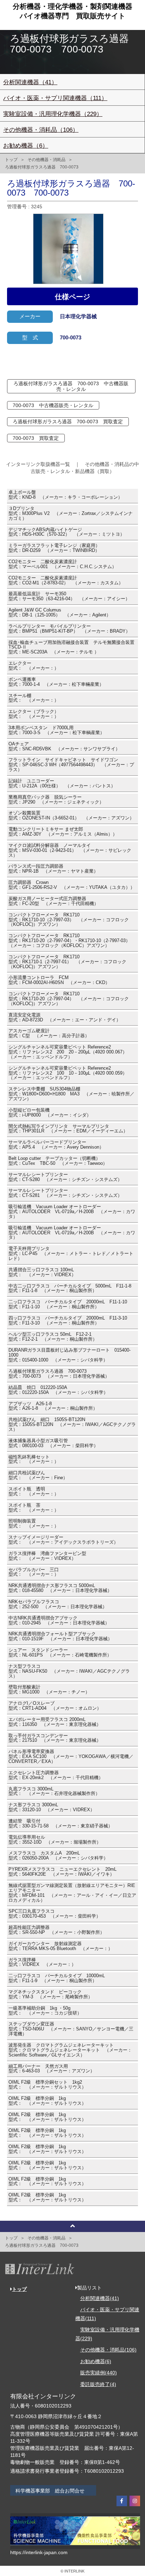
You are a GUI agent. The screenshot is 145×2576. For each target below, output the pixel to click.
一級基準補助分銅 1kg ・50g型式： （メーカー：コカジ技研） (45, 2011)
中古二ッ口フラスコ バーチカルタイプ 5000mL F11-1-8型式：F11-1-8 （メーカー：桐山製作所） (70, 1289)
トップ (11, 160)
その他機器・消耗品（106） (41, 130)
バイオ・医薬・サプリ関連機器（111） (55, 98)
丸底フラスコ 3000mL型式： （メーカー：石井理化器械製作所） (54, 1791)
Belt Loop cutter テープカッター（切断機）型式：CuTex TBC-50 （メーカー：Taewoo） (58, 1161)
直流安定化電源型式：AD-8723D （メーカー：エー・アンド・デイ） (65, 1018)
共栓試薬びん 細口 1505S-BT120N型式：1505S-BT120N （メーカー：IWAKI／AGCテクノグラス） (72, 1425)
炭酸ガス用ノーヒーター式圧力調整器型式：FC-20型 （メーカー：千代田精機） (53, 901)
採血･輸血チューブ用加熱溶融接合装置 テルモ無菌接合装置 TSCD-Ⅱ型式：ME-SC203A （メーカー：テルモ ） (71, 647)
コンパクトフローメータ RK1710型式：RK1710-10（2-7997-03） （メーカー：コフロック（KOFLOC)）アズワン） (69, 920)
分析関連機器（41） (30, 82)
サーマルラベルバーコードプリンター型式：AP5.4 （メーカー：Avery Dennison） (56, 1145)
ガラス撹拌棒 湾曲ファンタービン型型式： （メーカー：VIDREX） (47, 1556)
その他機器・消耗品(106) (108, 2350)
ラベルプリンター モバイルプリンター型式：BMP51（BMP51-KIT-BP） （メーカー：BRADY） (69, 629)
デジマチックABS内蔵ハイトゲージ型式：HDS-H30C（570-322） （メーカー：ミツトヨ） (67, 532)
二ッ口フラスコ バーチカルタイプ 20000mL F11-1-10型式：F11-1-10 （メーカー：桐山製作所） (68, 1304)
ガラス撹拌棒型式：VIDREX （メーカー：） (42, 1962)
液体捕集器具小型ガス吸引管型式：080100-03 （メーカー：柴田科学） (53, 1443)
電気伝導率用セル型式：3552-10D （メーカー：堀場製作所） (55, 1840)
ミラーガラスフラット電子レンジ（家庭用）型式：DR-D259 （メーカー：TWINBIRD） (54, 548)
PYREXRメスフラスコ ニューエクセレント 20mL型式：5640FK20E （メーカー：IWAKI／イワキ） (62, 1872)
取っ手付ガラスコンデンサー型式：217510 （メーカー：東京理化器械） (55, 1738)
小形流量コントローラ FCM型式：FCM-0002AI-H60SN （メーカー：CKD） (59, 980)
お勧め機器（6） (26, 146)
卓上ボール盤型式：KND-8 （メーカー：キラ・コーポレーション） (65, 495)
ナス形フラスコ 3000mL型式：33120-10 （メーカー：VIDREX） (52, 1807)
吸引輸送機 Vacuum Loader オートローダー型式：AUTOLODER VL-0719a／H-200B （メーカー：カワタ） (72, 1212)
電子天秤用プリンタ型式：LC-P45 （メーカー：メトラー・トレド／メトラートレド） (71, 1254)
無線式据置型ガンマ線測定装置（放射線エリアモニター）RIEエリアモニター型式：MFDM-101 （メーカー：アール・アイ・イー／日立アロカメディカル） (72, 1893)
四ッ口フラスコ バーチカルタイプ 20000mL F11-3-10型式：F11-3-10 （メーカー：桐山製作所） (68, 1321)
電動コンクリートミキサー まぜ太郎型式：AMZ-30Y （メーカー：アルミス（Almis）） (63, 832)
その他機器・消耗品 (46, 160)
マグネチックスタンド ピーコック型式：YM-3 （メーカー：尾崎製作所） (51, 1994)
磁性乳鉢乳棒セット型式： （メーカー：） (34, 1459)
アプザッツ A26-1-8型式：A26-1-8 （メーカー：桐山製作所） (53, 1406)
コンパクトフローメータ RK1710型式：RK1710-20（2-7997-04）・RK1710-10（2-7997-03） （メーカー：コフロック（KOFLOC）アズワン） (72, 941)
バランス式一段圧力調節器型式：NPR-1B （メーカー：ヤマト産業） (53, 869)
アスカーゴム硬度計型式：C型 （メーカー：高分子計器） (49, 1033)
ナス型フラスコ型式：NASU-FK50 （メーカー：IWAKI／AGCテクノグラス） (69, 1671)
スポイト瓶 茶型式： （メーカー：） (34, 1508)
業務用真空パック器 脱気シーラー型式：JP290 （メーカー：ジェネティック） (56, 800)
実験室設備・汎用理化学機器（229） (53, 114)
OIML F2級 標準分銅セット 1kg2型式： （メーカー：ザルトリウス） (47, 2085)
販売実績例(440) (99, 2373)
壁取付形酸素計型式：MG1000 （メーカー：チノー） (49, 1690)
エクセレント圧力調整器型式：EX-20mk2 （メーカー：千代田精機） (56, 1775)
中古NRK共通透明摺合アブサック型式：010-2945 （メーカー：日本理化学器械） (59, 1621)
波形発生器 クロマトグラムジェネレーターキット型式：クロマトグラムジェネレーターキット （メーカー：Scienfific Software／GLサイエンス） (70, 2050)
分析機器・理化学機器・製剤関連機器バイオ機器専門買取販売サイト (72, 11)
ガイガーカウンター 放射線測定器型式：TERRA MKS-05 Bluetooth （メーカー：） (61, 1946)
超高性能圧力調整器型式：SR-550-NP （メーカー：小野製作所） (56, 1930)
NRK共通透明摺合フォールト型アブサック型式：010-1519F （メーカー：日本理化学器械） (60, 1636)
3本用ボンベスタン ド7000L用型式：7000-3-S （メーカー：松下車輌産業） (56, 730)
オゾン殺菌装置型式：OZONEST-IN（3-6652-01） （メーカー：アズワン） (71, 816)
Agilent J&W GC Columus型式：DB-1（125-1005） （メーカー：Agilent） (60, 613)
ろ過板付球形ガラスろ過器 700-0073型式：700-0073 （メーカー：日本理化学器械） (59, 1374)
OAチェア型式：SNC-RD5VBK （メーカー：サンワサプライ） (64, 746)
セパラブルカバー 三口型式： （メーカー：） (34, 1572)
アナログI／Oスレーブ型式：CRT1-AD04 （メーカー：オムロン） (55, 1706)
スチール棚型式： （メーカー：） (34, 698)
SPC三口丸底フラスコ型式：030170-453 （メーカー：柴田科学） (55, 1914)
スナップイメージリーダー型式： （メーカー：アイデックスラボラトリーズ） (63, 1540)
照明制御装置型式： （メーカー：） (34, 1524)
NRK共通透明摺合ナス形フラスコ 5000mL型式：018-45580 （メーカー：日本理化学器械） (60, 1588)
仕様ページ (72, 297)
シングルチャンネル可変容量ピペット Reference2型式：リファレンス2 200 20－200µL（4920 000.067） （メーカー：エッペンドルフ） (70, 1052)
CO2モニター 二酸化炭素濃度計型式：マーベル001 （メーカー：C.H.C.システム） (62, 564)
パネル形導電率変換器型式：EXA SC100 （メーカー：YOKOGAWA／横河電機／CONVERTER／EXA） (71, 1757)
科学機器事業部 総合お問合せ (50, 2491)
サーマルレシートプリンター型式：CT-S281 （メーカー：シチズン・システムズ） (65, 1193)
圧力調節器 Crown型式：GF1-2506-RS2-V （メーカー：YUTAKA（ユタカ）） (72, 885)
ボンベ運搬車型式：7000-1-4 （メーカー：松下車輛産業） (56, 682)
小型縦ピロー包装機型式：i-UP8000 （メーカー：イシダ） (50, 1113)
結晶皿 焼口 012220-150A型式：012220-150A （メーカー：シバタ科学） (58, 1390)
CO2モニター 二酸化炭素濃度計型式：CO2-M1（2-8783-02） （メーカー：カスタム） (66, 580)
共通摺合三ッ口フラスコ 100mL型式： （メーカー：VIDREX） (42, 1272)
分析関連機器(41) (100, 2298)
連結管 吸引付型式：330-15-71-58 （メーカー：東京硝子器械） (61, 1824)
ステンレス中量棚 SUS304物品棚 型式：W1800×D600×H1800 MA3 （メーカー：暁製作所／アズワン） (71, 1094)
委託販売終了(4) (98, 2384)
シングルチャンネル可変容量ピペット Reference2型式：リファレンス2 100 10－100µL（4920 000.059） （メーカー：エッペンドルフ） (70, 1073)
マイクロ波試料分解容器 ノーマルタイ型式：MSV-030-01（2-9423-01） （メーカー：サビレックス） (70, 850)
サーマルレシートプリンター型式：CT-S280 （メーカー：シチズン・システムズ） (65, 1177)
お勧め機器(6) (96, 2361)
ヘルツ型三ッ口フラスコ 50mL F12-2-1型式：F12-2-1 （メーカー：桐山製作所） (53, 1337)
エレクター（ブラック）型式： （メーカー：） (34, 714)
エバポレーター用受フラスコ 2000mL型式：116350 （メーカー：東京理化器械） (55, 1722)
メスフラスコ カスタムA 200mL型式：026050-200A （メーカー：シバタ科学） (58, 1856)
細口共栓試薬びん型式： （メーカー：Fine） (38, 1475)
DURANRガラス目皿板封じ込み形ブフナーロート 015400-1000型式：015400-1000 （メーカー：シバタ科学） (70, 1355)
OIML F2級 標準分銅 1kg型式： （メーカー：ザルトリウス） (47, 2101)
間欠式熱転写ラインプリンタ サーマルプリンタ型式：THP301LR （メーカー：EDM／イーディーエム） (68, 1129)
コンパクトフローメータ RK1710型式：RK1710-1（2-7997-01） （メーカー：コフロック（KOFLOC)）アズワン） (67, 962)
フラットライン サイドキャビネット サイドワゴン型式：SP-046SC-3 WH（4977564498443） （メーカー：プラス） (71, 765)
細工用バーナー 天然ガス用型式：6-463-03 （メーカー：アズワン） (52, 2069)
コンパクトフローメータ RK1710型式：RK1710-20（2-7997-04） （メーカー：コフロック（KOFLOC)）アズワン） (69, 999)
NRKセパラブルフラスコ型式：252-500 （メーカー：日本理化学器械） (58, 1604)
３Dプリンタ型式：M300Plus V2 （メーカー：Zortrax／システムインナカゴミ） (71, 514)
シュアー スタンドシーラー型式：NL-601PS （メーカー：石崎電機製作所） (60, 1653)
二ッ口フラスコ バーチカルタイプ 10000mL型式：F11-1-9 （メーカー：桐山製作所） (57, 1978)
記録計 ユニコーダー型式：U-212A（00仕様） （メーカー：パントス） (62, 783)
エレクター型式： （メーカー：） (34, 666)
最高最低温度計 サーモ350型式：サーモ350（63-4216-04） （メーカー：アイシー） (69, 596)
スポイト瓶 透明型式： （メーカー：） (34, 1492)
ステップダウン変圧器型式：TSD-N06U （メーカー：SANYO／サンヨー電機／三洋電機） (71, 2029)
